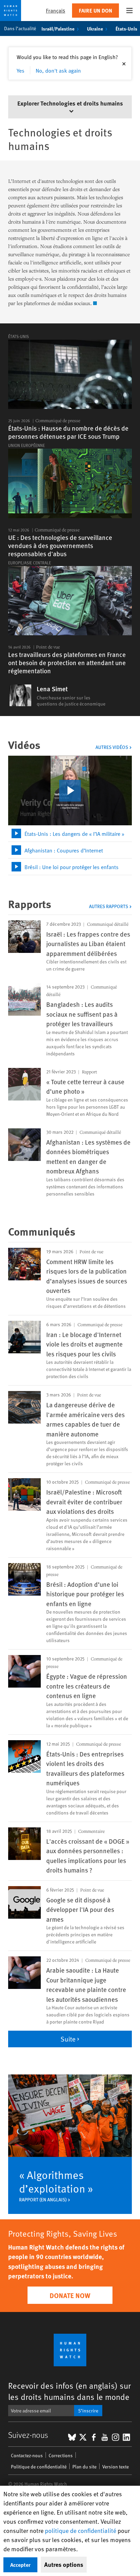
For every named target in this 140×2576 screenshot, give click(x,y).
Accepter (20, 2565)
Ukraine (95, 29)
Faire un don (95, 10)
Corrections (61, 2455)
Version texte (116, 2467)
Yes (21, 70)
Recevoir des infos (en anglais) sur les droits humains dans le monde (69, 2391)
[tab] (70, 834)
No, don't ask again (58, 70)
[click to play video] (70, 791)
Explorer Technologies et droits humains (70, 103)
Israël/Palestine (58, 29)
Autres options (64, 2564)
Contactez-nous (27, 2455)
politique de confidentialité (81, 2530)
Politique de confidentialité (39, 2467)
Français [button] (56, 10)
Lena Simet (52, 689)
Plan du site (84, 2467)
